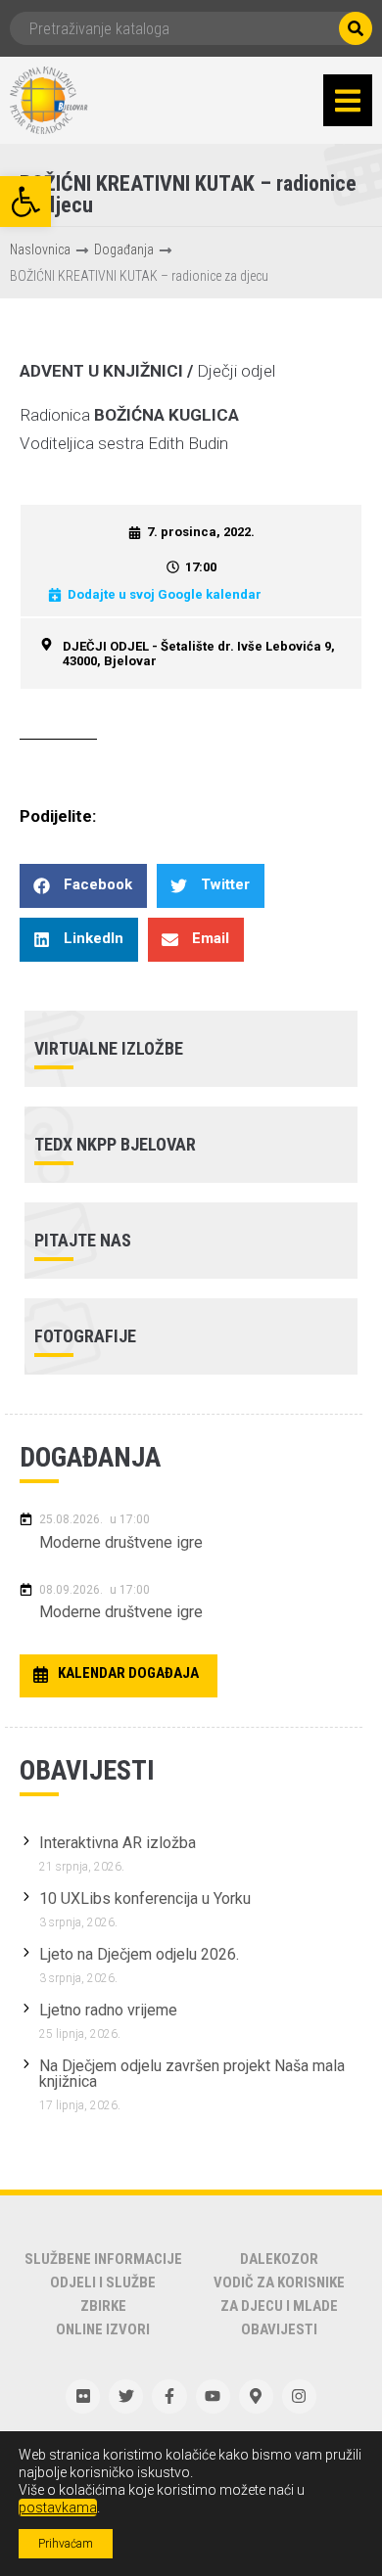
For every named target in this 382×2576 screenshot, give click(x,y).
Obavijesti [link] (279, 2329)
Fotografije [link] (85, 1336)
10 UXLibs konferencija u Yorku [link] (145, 1898)
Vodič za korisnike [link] (279, 2282)
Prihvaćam (66, 2544)
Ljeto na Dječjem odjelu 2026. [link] (139, 1954)
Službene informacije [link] (103, 2259)
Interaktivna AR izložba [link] (118, 1843)
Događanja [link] (124, 249)
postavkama (58, 2508)
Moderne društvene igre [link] (121, 1542)
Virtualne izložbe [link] (109, 1048)
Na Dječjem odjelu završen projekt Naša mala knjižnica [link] (192, 2074)
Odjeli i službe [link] (103, 2282)
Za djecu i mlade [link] (279, 2306)
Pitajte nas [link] (83, 1240)
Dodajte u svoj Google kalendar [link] (165, 594)
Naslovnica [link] (40, 249)
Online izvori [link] (103, 2329)
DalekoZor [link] (279, 2259)
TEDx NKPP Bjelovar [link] (115, 1144)
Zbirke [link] (103, 2306)
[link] (25, 202)
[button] (348, 101)
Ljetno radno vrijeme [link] (108, 2010)
